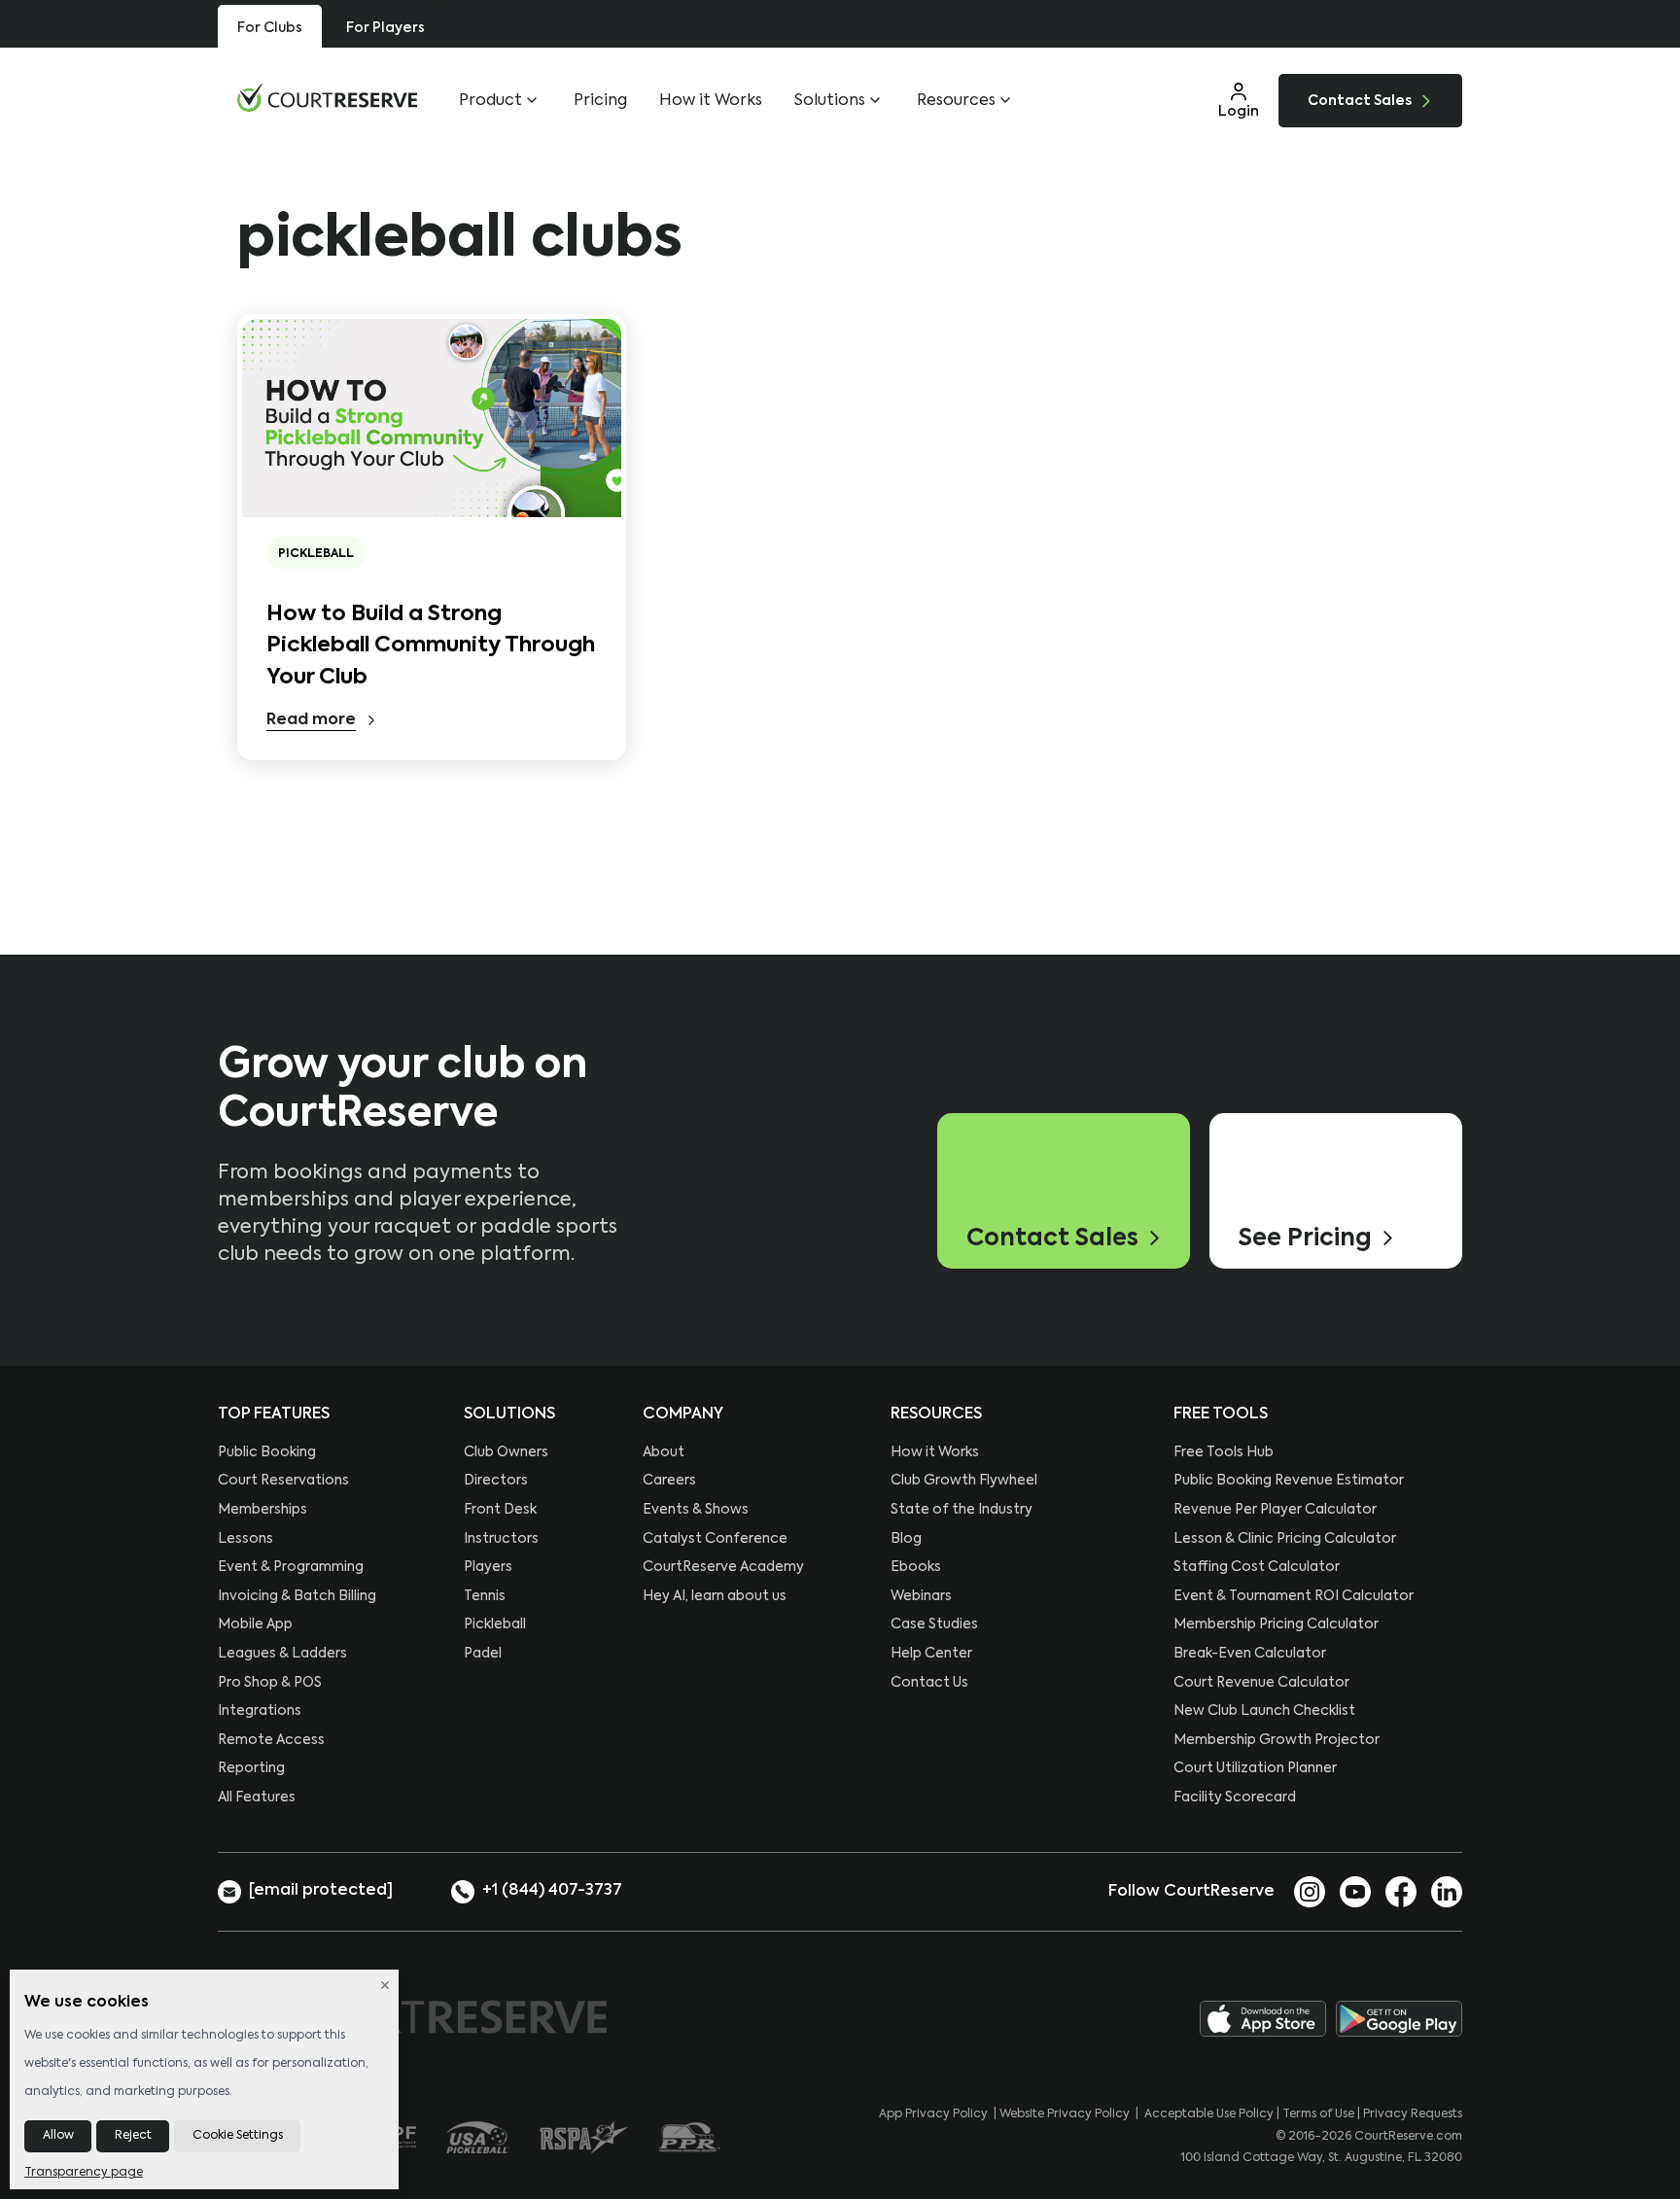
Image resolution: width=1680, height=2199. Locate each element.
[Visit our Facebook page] (1401, 1891)
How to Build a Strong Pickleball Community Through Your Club (431, 646)
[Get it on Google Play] (1399, 2019)
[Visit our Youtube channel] (1355, 1891)
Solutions (830, 101)
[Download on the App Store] (1263, 2019)
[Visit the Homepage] (327, 98)
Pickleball (316, 554)
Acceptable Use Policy (1209, 2114)
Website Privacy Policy (1065, 2114)
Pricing (600, 101)
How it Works (711, 101)
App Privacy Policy (933, 2114)
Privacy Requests (1413, 2114)
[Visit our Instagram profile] (1310, 1891)
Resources (956, 101)
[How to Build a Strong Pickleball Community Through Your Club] (432, 418)
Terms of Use (1318, 2114)
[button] (1239, 100)
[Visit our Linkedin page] (1447, 1891)
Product (490, 101)
